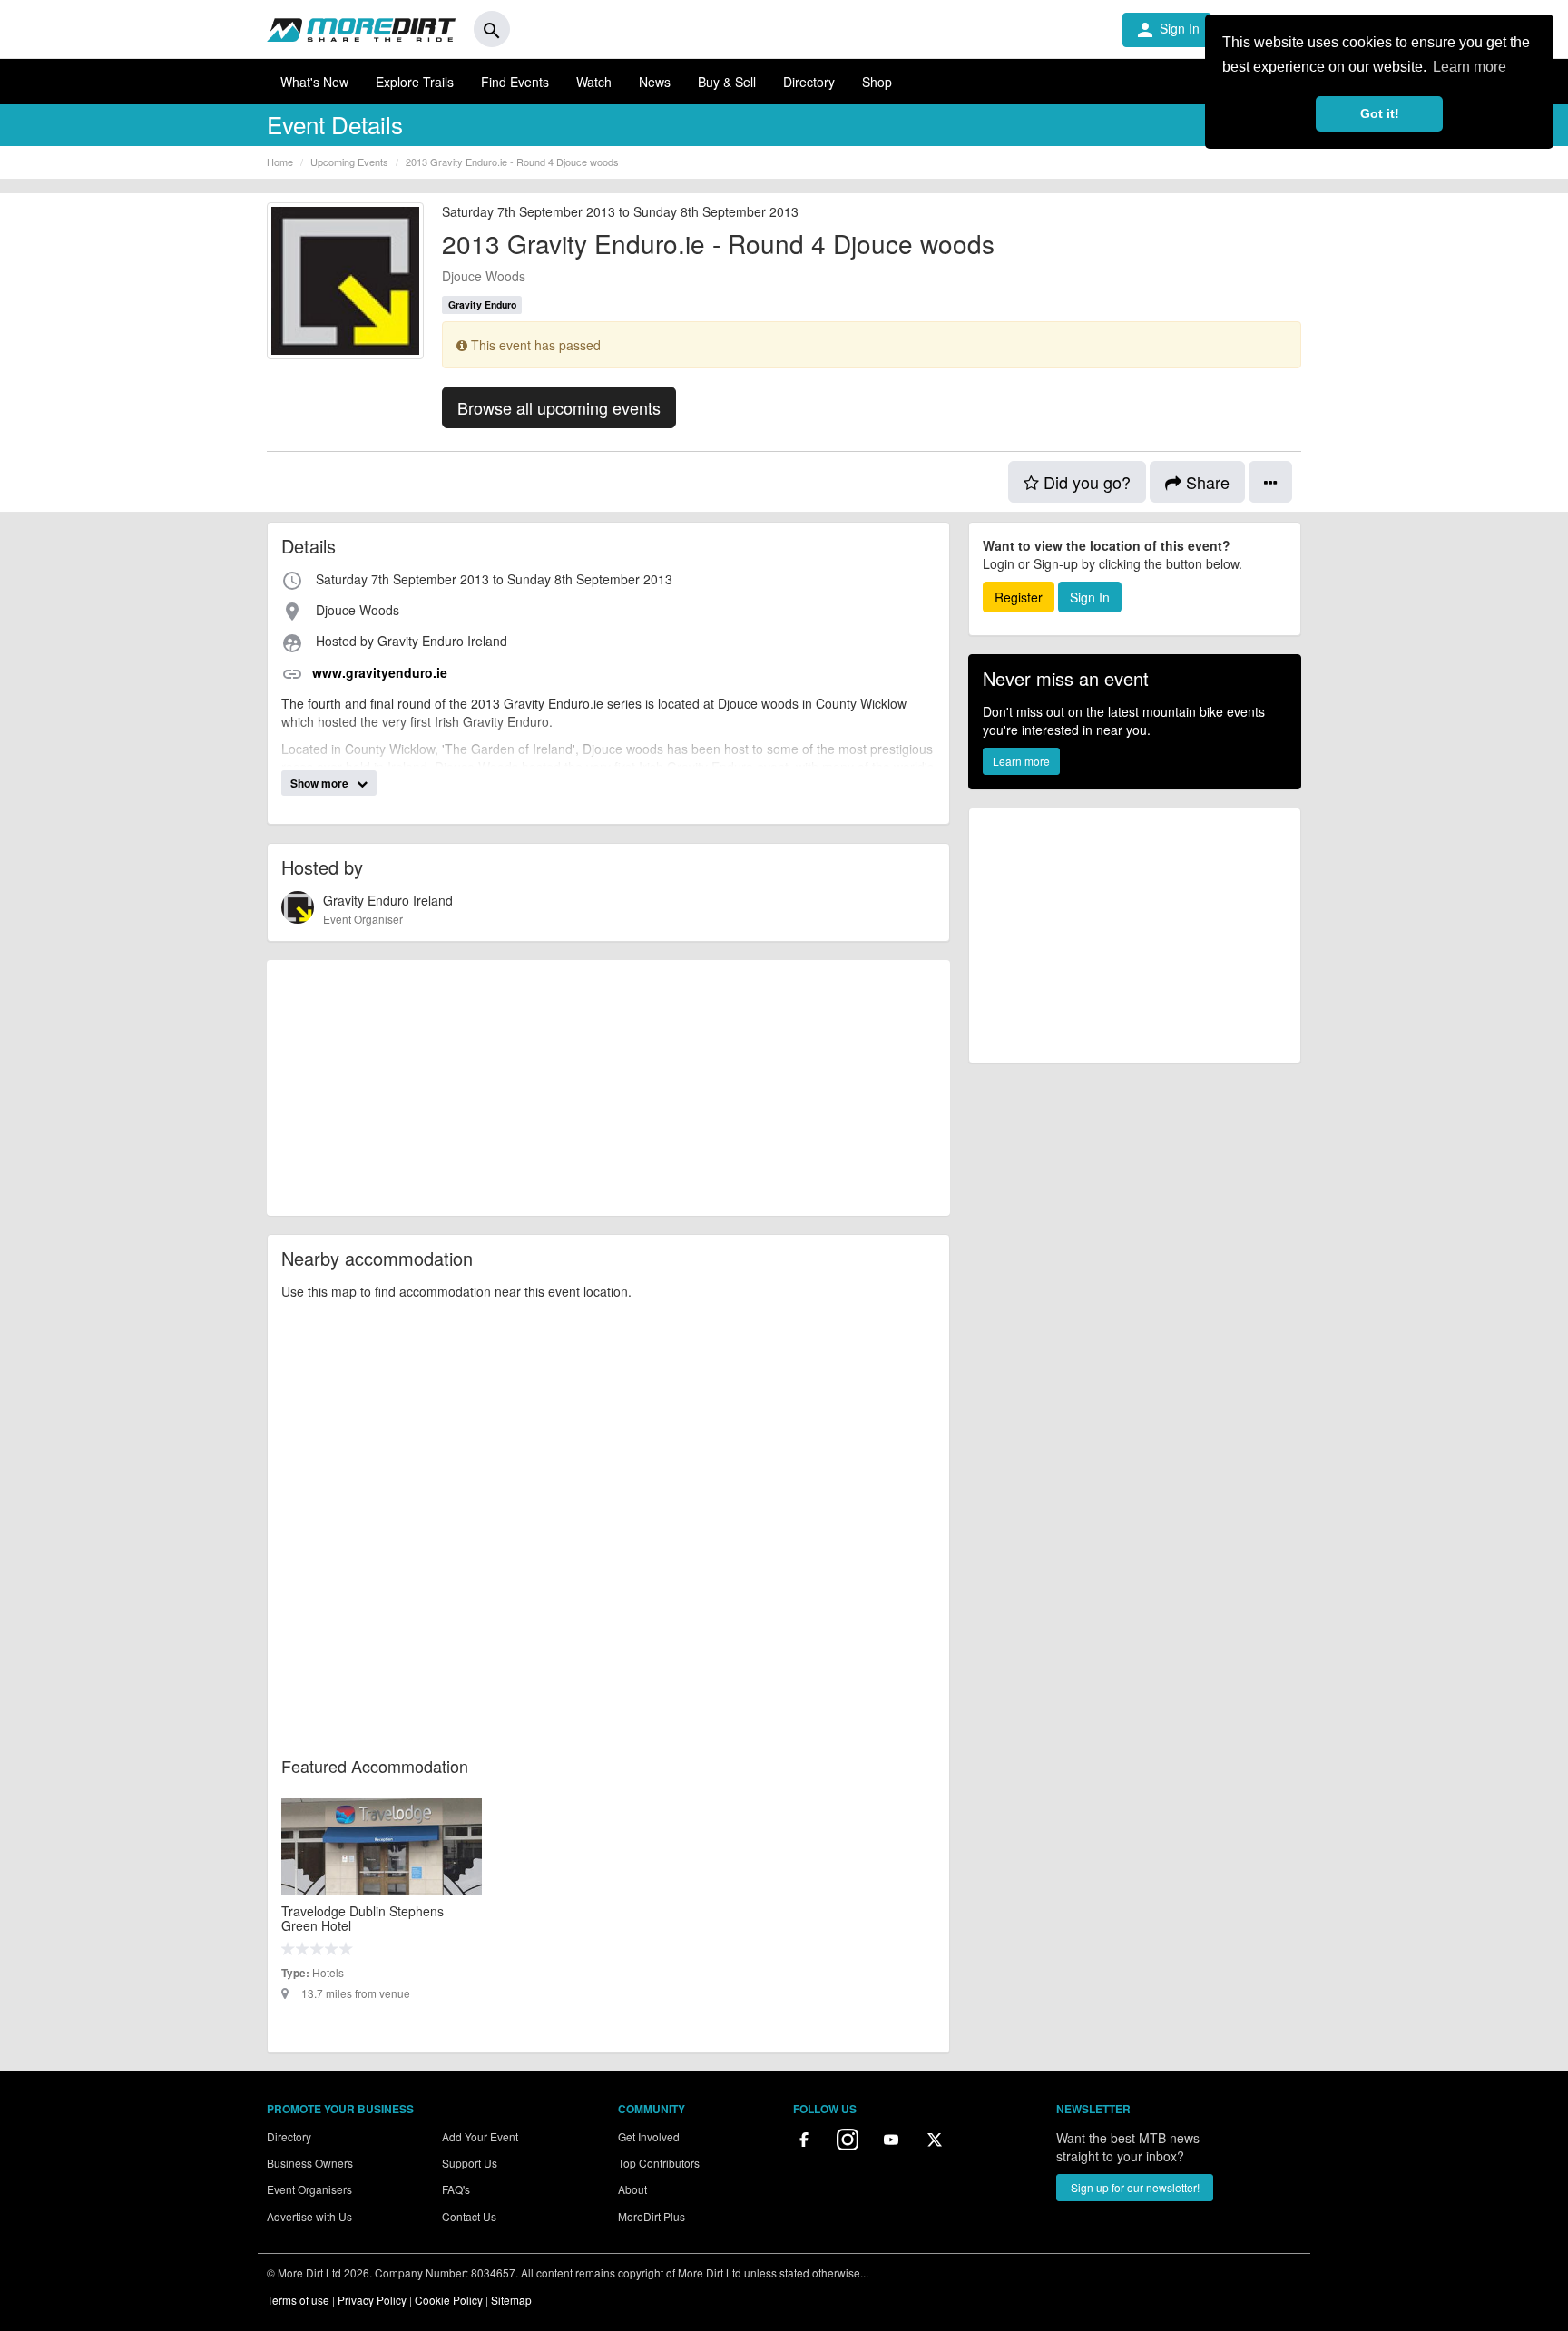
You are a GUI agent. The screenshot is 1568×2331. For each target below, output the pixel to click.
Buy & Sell (727, 82)
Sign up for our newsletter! (1135, 2187)
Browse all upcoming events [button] (559, 407)
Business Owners (310, 2163)
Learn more (1021, 761)
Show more (321, 783)
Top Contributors (659, 2163)
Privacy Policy (372, 2300)
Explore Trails (415, 82)
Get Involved (649, 2136)
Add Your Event (480, 2136)
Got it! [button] (1380, 113)
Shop (877, 82)
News (655, 82)
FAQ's (456, 2189)
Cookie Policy (449, 2300)
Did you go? (1085, 482)
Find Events (515, 82)
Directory (809, 82)
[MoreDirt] (361, 29)
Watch (594, 82)
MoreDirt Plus (652, 2216)
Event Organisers (309, 2189)
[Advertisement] (608, 1088)
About (632, 2189)
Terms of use (298, 2300)
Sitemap (511, 2300)
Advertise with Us (309, 2216)
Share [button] (1205, 482)
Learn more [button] (1470, 67)
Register (1019, 597)
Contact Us (469, 2216)
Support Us (470, 2163)
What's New (314, 82)
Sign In (1167, 30)
